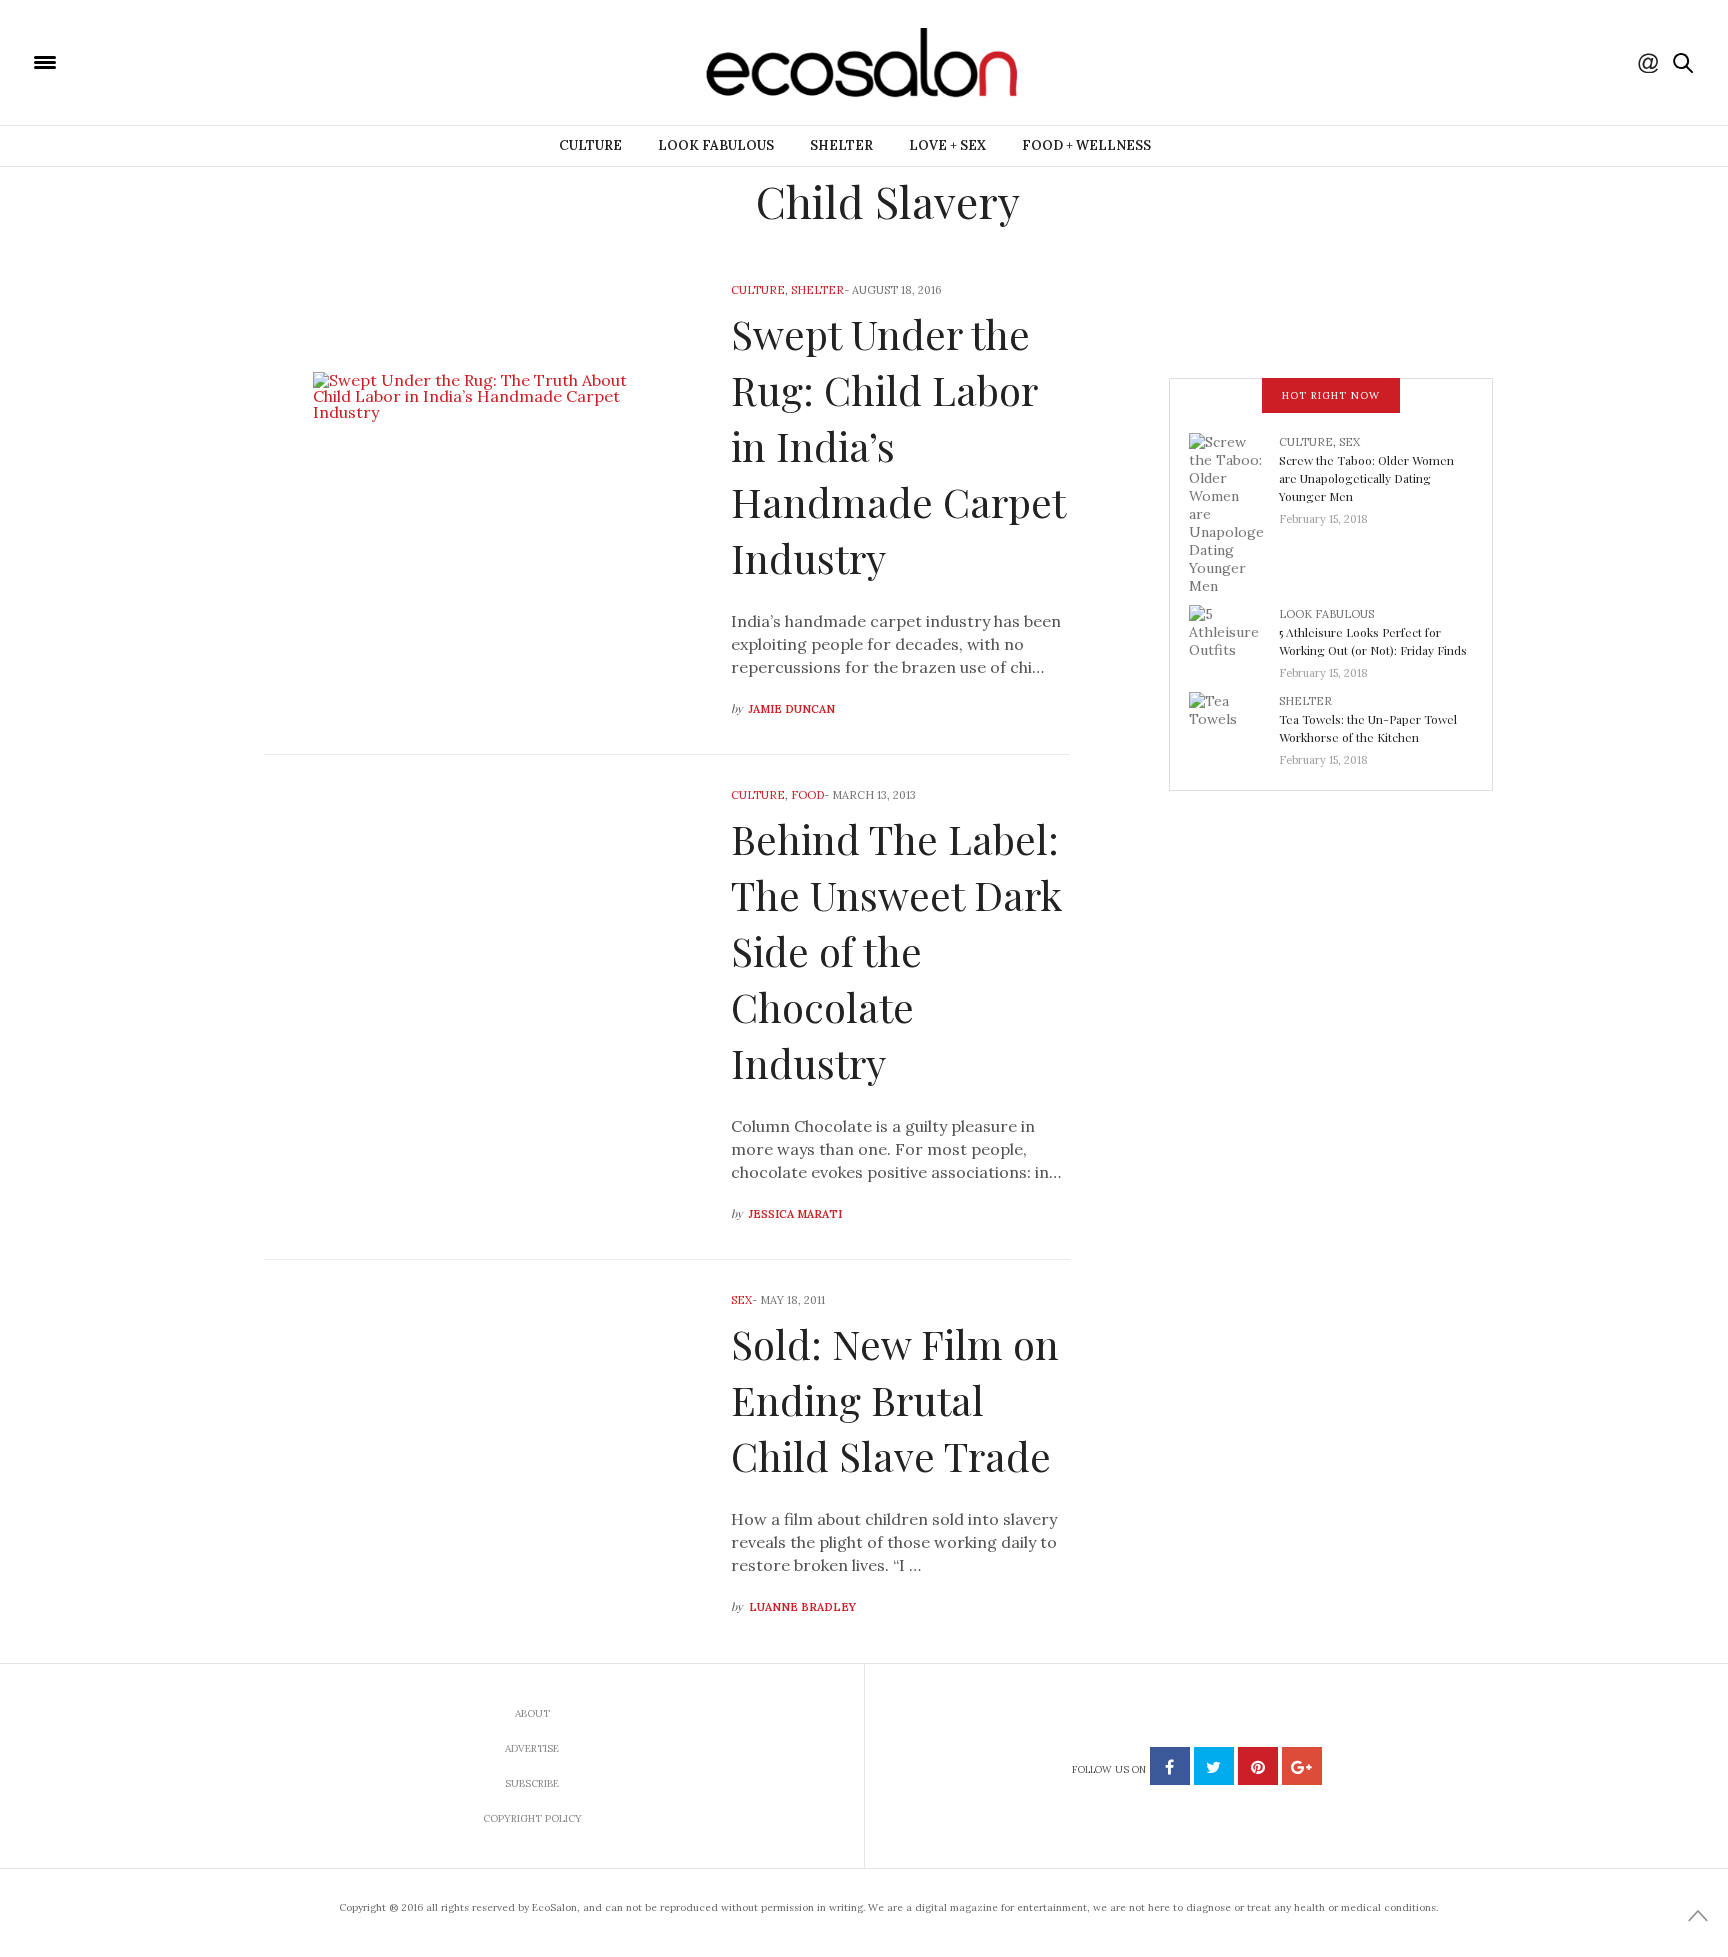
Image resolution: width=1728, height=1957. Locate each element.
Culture (590, 145)
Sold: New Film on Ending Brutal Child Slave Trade (895, 1399)
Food (807, 795)
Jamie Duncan (792, 709)
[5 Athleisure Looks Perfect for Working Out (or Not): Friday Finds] (1234, 637)
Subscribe (532, 1783)
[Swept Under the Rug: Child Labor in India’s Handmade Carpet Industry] (482, 502)
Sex (741, 1300)
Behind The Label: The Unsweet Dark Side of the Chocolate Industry (896, 950)
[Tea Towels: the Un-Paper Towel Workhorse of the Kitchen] (1234, 724)
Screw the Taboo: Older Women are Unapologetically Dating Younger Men (1366, 478)
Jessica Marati (795, 1214)
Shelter (841, 145)
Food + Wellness (1086, 145)
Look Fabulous (716, 145)
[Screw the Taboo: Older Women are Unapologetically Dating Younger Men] (1234, 512)
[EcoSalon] (165, 61)
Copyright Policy (532, 1818)
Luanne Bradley (802, 1607)
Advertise (532, 1748)
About (532, 1713)
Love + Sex (947, 145)
